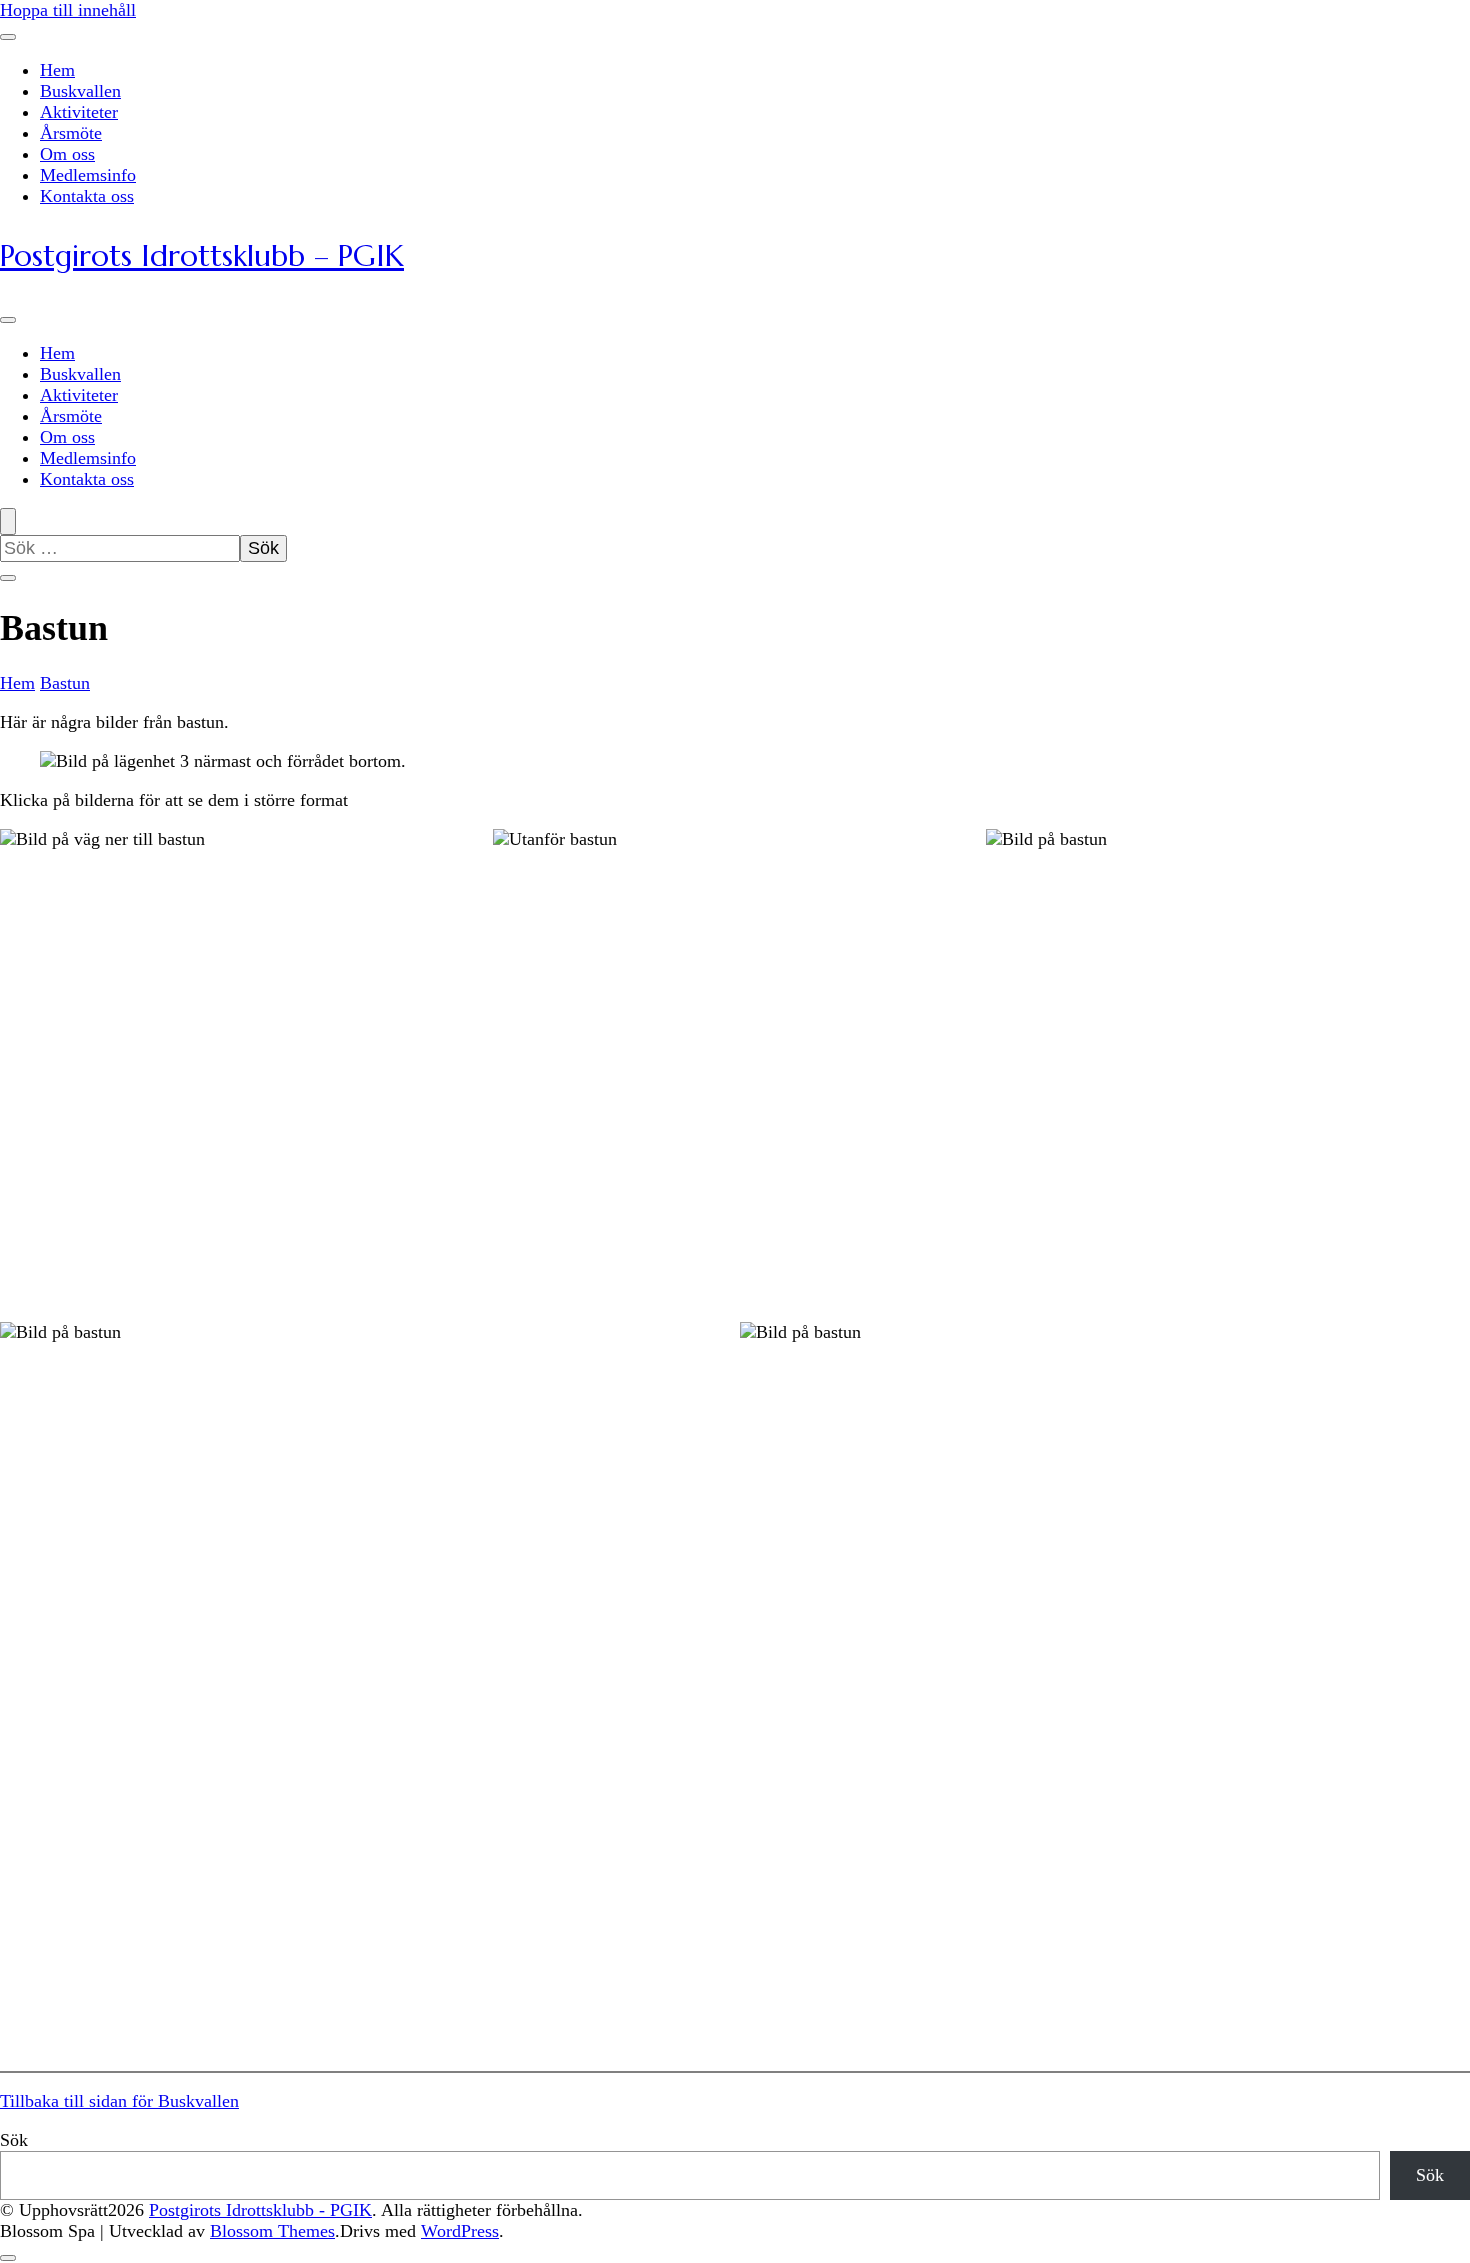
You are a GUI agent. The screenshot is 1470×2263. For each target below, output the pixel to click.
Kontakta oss (87, 196)
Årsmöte (71, 133)
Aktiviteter (79, 112)
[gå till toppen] (8, 2258)
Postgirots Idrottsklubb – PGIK (202, 255)
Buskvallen (80, 91)
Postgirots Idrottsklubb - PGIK (260, 2210)
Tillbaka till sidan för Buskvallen (119, 2101)
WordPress (460, 2231)
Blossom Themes (272, 2231)
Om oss (67, 154)
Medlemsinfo (88, 175)
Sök (14, 2140)
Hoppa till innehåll (68, 10)
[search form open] (8, 521)
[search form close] (8, 578)
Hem (57, 70)
